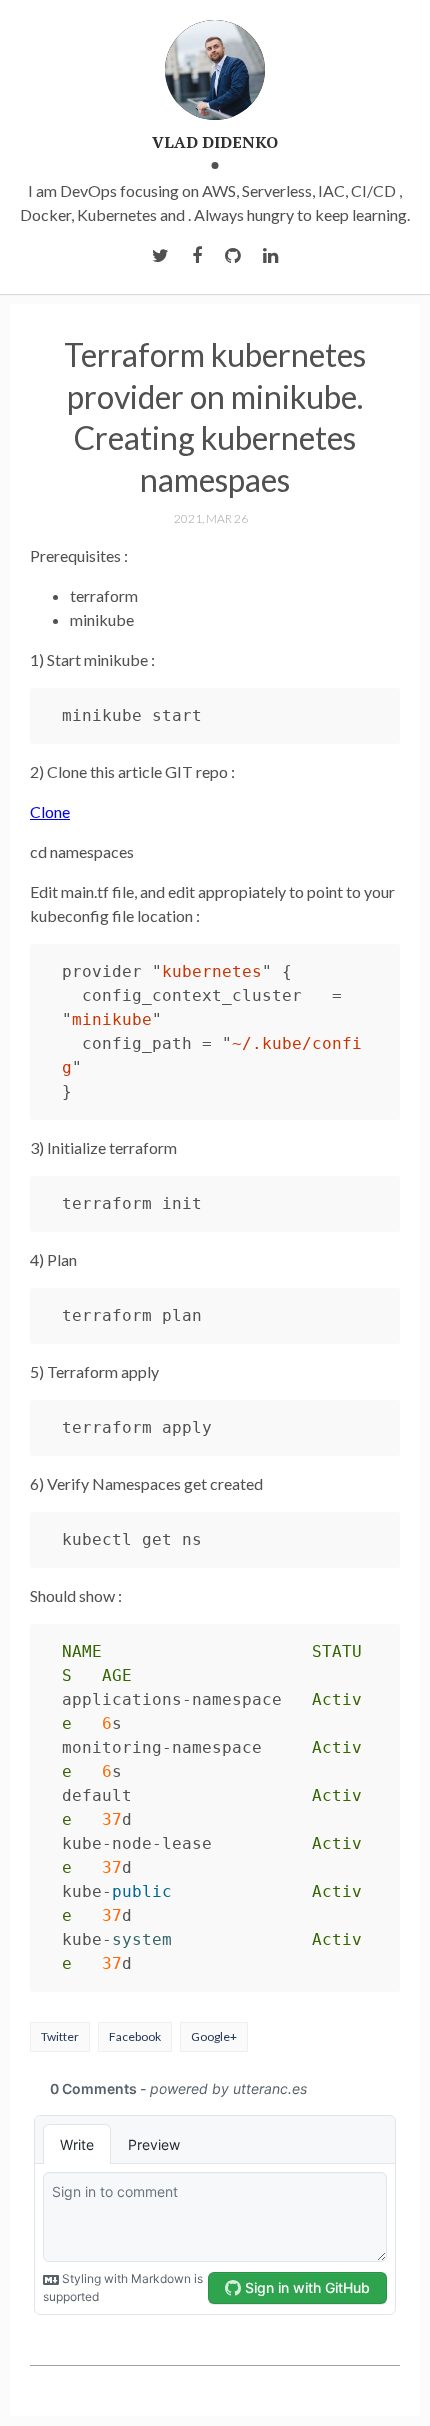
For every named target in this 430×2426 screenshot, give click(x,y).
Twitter (60, 2036)
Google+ (214, 2036)
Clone (50, 811)
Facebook (135, 2036)
